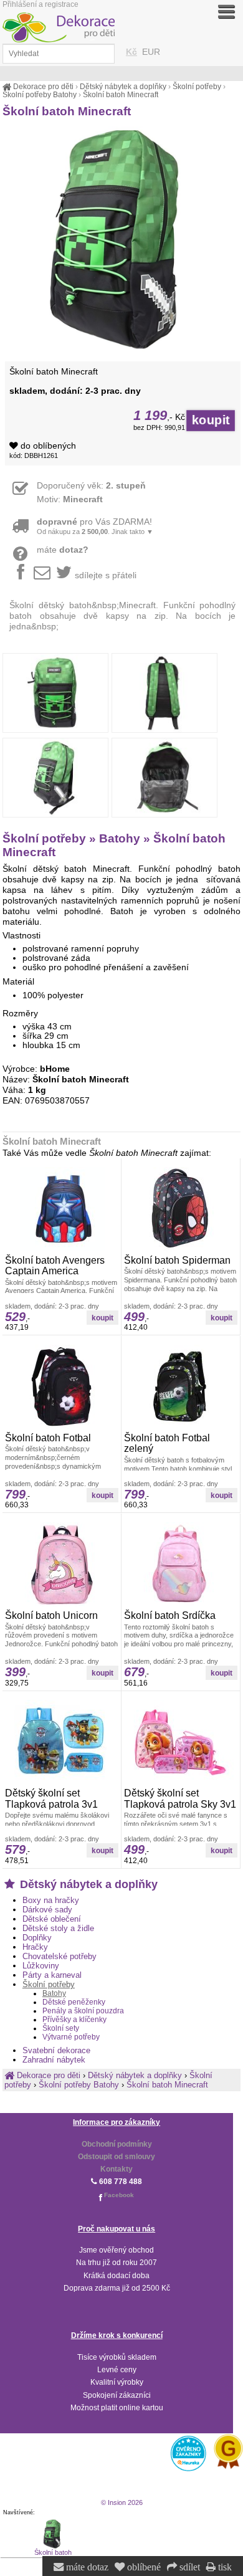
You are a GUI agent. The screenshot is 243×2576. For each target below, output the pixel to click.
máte (63, 550)
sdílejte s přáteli (106, 575)
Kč (131, 52)
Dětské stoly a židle (58, 1928)
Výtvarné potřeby (71, 2037)
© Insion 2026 (122, 2502)
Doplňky (37, 1938)
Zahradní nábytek (54, 2060)
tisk (224, 2567)
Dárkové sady (47, 1910)
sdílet (188, 2567)
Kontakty (117, 2169)
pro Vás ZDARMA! (95, 526)
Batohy (54, 1993)
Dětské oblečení (52, 1919)
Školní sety (61, 2028)
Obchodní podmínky (117, 2144)
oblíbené (143, 2567)
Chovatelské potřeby (60, 1956)
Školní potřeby (49, 1984)
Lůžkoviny (41, 1966)
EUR (151, 52)
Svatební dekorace (56, 2050)
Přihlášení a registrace (40, 4)
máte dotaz (86, 2567)
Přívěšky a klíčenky (74, 2020)
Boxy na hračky (51, 1900)
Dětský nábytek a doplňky (87, 1884)
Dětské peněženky (74, 2002)
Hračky (35, 1947)
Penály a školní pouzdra (83, 2011)
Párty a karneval (52, 1975)
